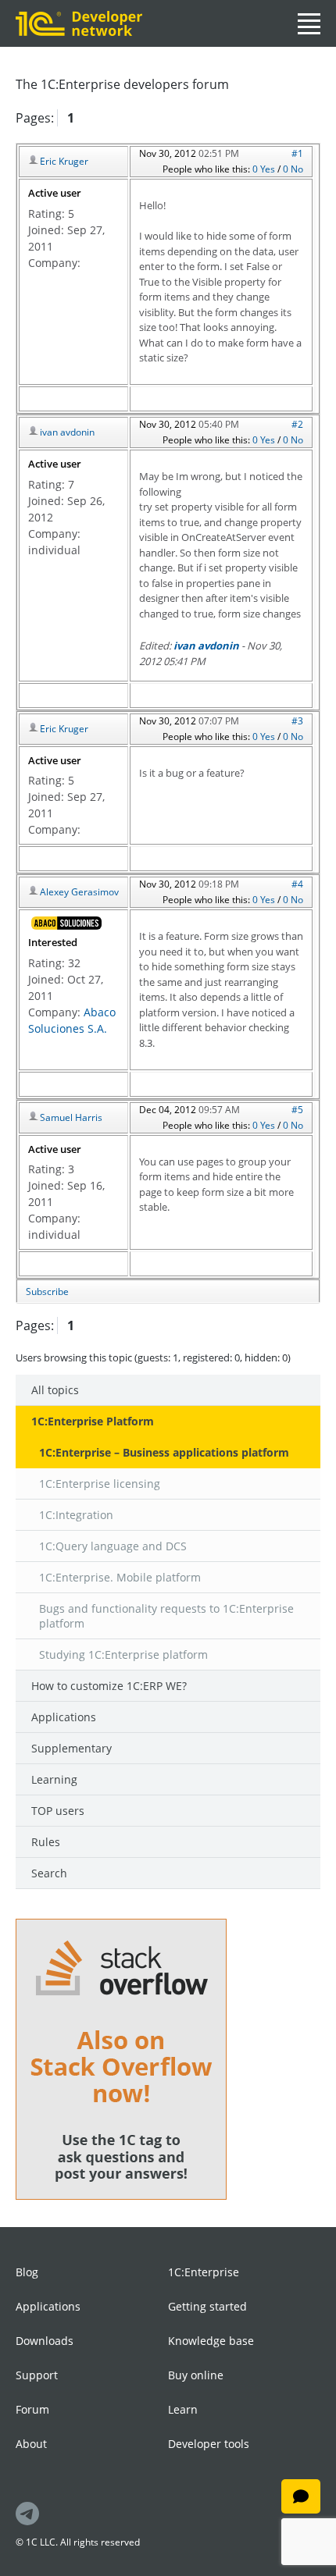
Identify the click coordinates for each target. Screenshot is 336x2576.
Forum (32, 2409)
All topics (55, 1390)
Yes (269, 169)
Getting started (207, 2306)
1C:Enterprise (204, 2272)
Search (49, 1873)
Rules (46, 1842)
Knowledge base (211, 2341)
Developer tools (209, 2444)
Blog (27, 2272)
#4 (297, 884)
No (297, 169)
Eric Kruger (64, 161)
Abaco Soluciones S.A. (72, 1020)
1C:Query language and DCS (113, 1546)
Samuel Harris (71, 1117)
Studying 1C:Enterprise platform (123, 1654)
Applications (64, 1717)
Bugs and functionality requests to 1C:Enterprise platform (166, 1616)
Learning (54, 1779)
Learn (183, 2409)
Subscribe (47, 1292)
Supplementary (71, 1748)
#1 (297, 153)
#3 (297, 721)
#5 (297, 1110)
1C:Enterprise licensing (100, 1484)
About (31, 2444)
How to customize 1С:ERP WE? (109, 1686)
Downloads (45, 2341)
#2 (297, 424)
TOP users (58, 1811)
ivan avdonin (67, 432)
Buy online (196, 2375)
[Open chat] (301, 2496)
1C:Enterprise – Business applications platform (164, 1452)
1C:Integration (76, 1515)
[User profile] (66, 923)
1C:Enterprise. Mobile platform (120, 1577)
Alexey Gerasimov (79, 892)
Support (37, 2375)
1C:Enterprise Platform (93, 1421)
